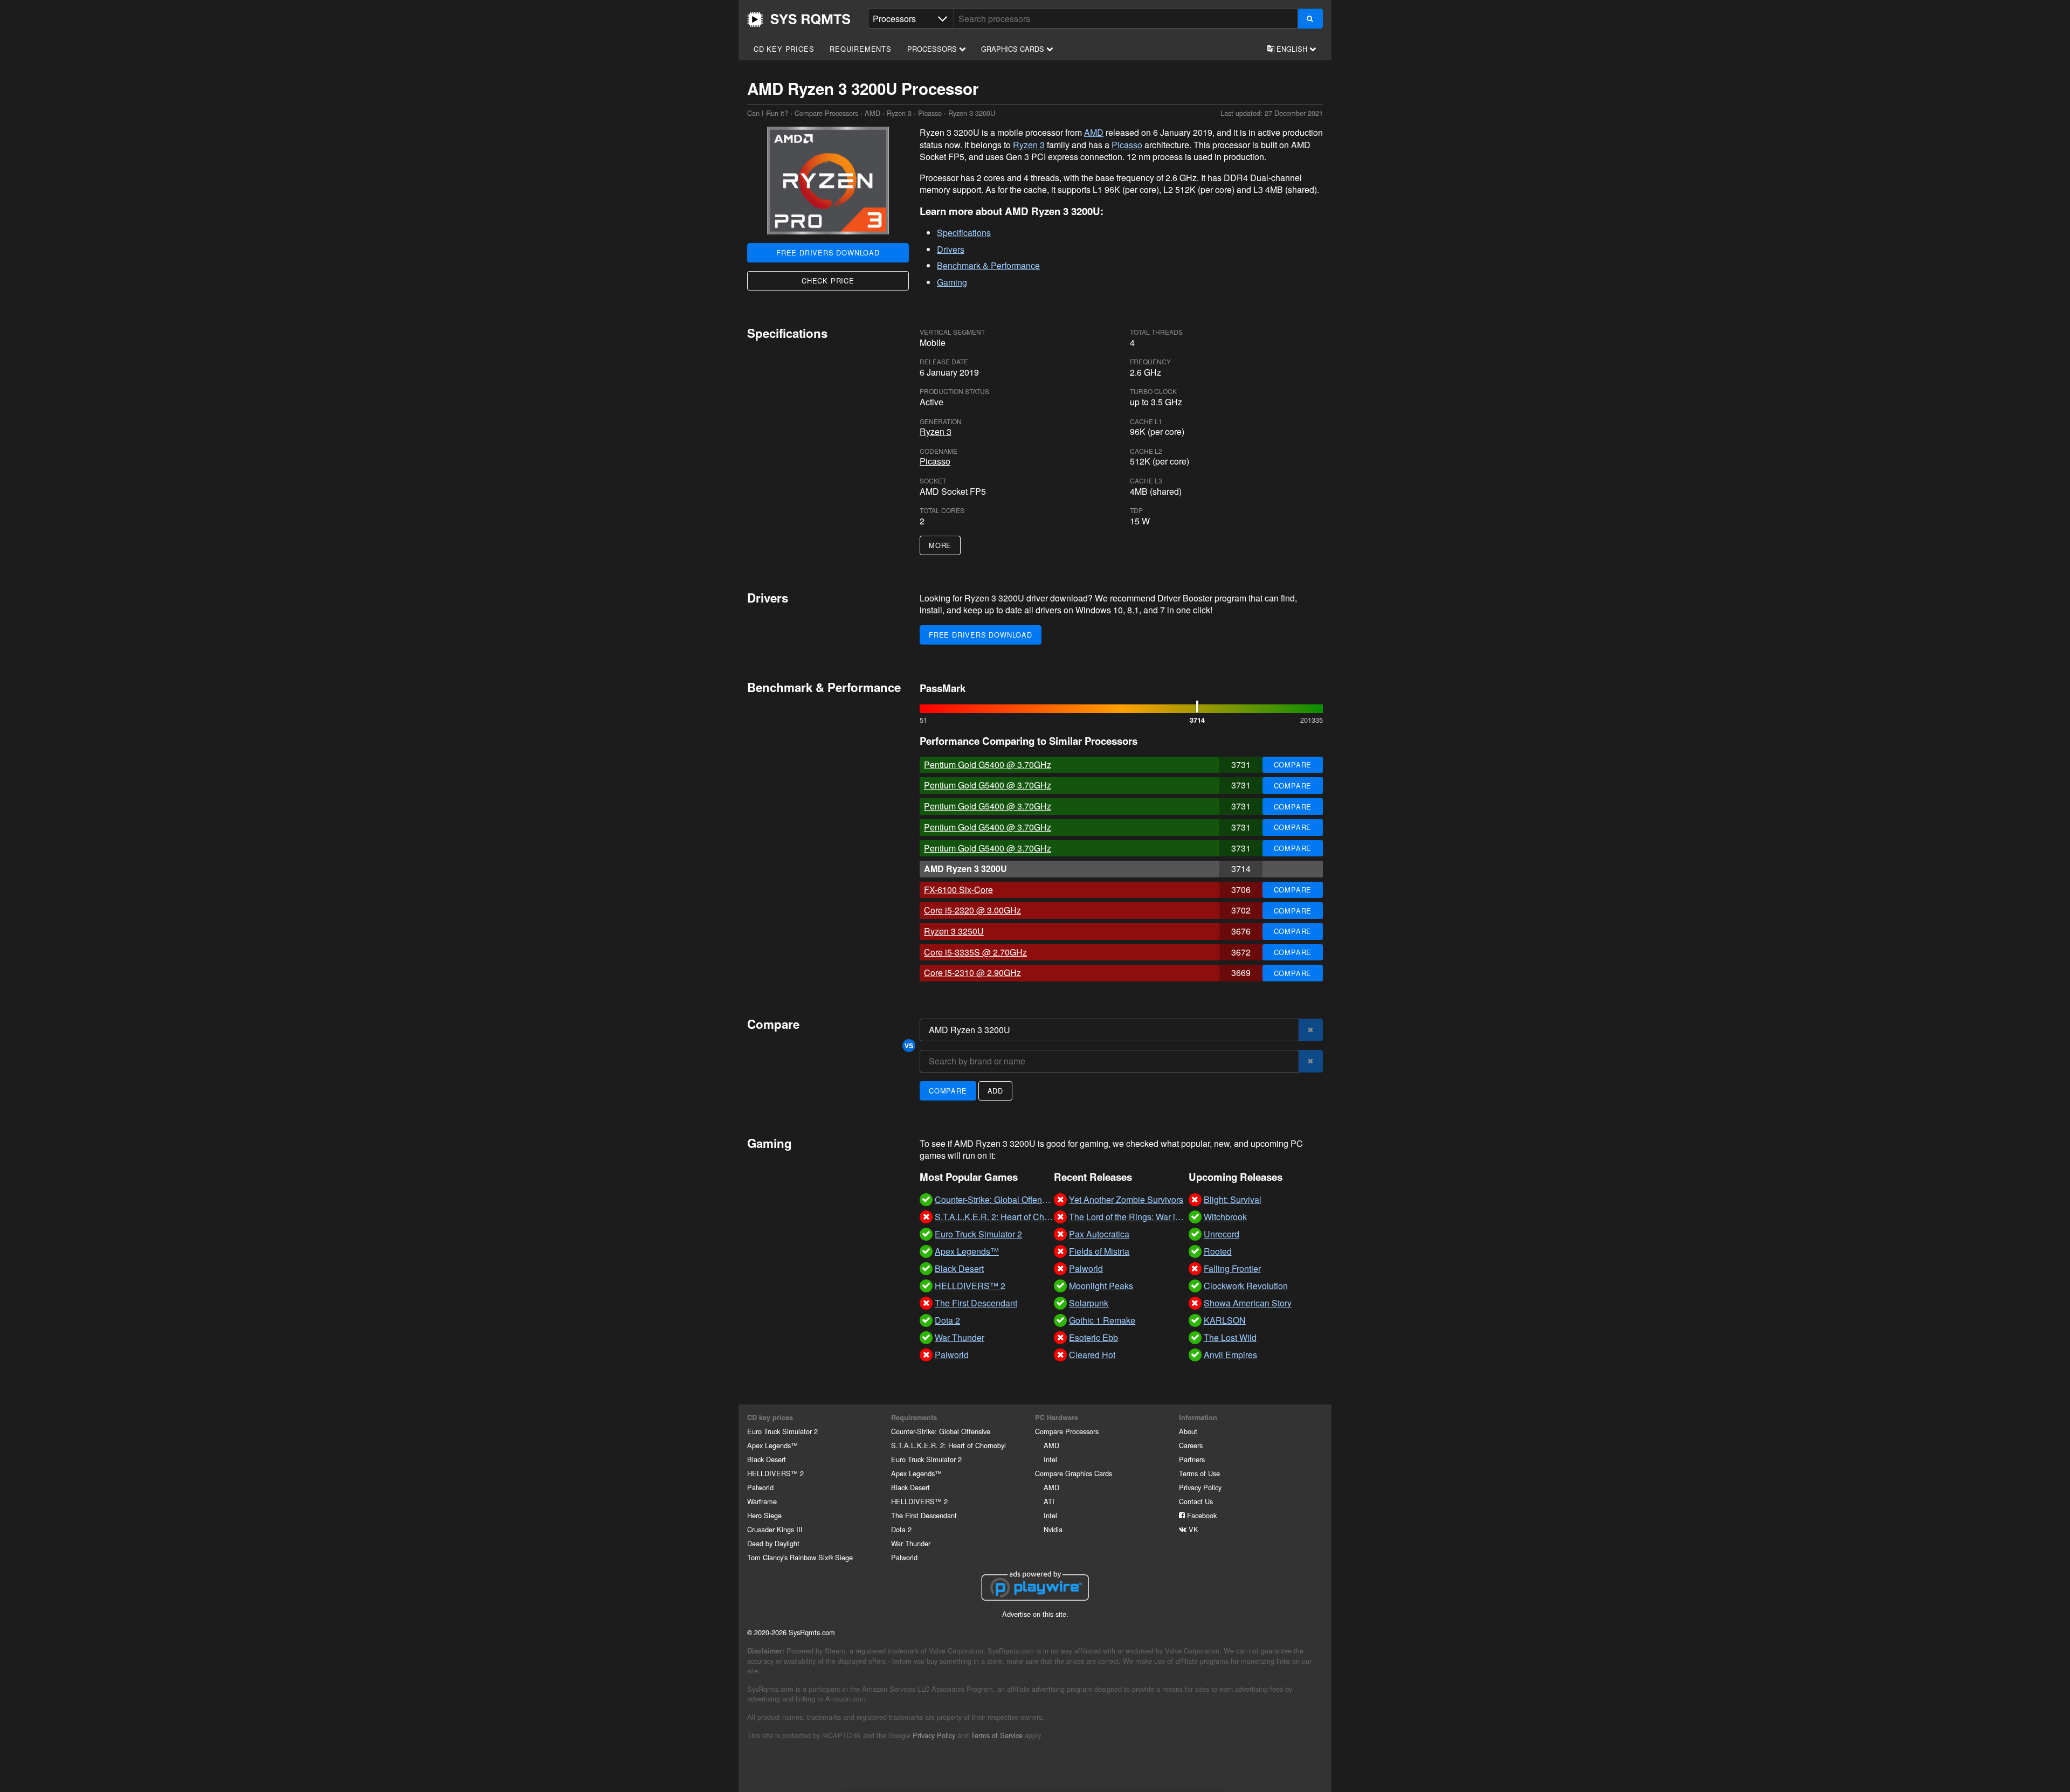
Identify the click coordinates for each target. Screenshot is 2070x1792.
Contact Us (1196, 1501)
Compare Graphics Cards (1074, 1473)
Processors (933, 49)
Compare (1293, 764)
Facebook (1201, 1515)
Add (995, 1091)
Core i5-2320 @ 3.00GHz (972, 910)
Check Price (828, 281)
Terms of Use (1199, 1473)
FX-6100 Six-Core (958, 890)
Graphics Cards (1014, 49)
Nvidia (1053, 1529)
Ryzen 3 (899, 113)
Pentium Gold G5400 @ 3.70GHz (988, 764)
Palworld (760, 1487)
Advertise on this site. (1035, 1614)
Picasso (930, 113)
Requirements (861, 49)
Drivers (951, 249)
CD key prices (784, 49)
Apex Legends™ (772, 1445)
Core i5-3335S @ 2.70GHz (975, 952)
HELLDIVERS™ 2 (775, 1473)
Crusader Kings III (775, 1529)
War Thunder (911, 1543)
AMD (872, 113)
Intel (1050, 1459)
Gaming (952, 282)
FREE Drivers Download (828, 252)
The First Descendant (924, 1515)
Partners (1192, 1459)
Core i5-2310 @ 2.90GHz (972, 973)
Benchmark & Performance (988, 265)
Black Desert (767, 1459)
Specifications (964, 233)
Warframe (762, 1501)
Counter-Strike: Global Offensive (941, 1431)
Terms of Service (997, 1735)
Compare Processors (826, 113)
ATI (1049, 1501)
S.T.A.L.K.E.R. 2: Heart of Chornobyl (948, 1445)
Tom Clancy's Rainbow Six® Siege (800, 1557)
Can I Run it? (799, 19)
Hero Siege (764, 1515)
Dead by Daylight (773, 1543)
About (1188, 1431)
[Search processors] (1310, 19)
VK (1192, 1529)
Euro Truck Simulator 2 (782, 1431)
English (1292, 49)
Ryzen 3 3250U (954, 931)
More (940, 545)
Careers (1191, 1445)
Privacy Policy (1200, 1487)
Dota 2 (901, 1529)
